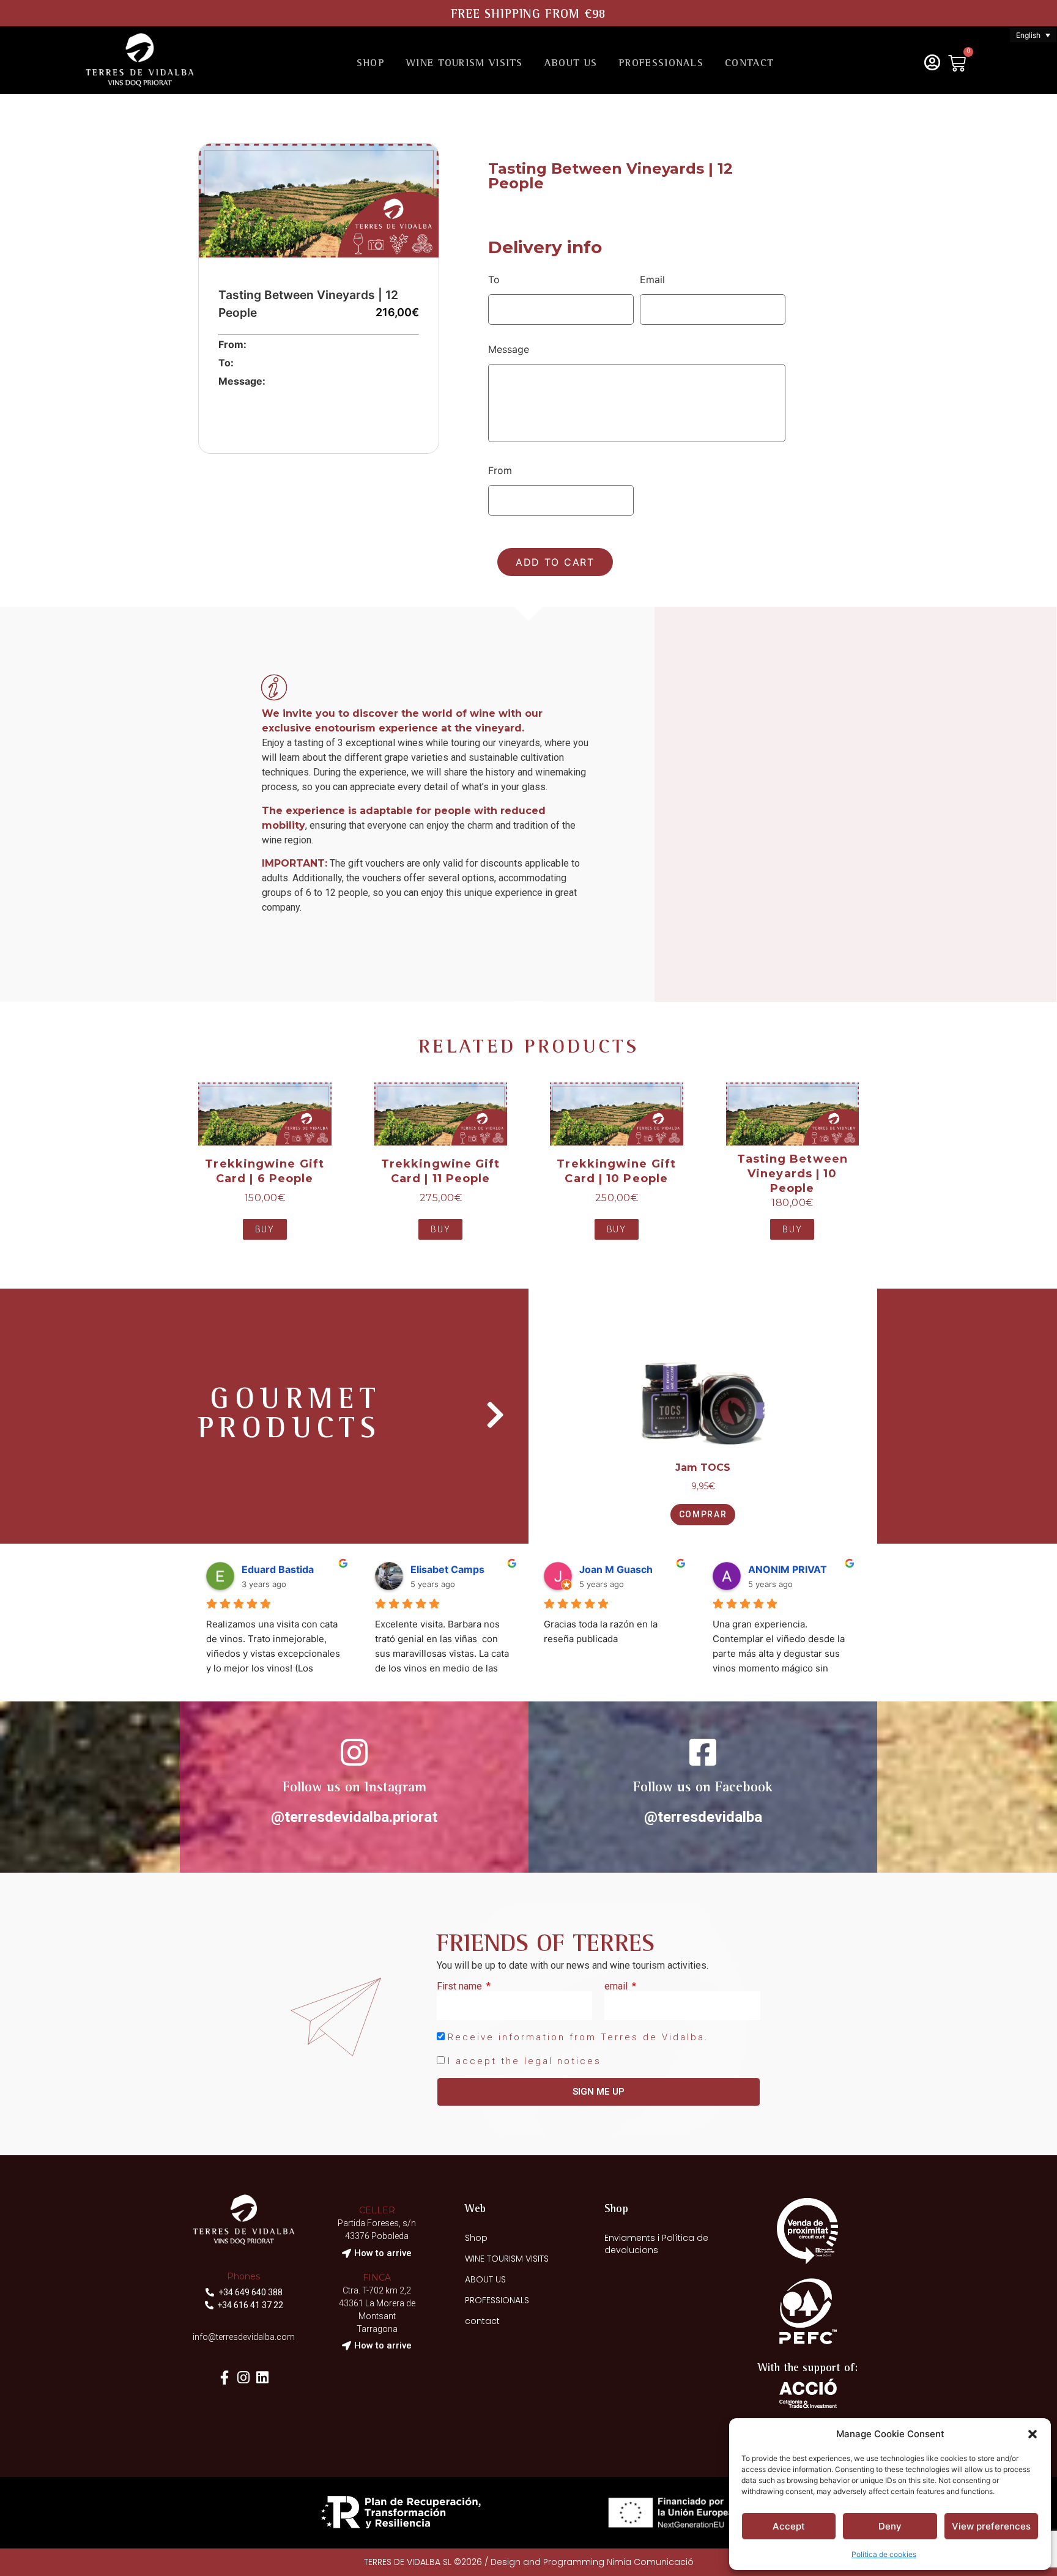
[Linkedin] (263, 2378)
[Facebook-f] (225, 2378)
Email (652, 279)
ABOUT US (571, 64)
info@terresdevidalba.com (244, 2337)
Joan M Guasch (616, 1569)
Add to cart (555, 562)
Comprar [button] (703, 1514)
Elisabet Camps (447, 1569)
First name (461, 1986)
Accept (789, 2526)
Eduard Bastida (278, 1569)
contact (749, 64)
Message (509, 349)
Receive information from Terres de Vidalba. (578, 2037)
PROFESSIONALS (661, 64)
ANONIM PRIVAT (788, 1569)
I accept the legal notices (525, 2061)
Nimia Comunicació (650, 2562)
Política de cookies (884, 2554)
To (494, 279)
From (500, 470)
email (617, 1986)
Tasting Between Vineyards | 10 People (793, 1174)
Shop (371, 64)
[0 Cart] (957, 63)
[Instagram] (244, 2378)
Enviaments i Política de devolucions (656, 2244)
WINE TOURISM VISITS (465, 64)
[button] (1033, 2434)
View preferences (991, 2526)
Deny (890, 2526)
